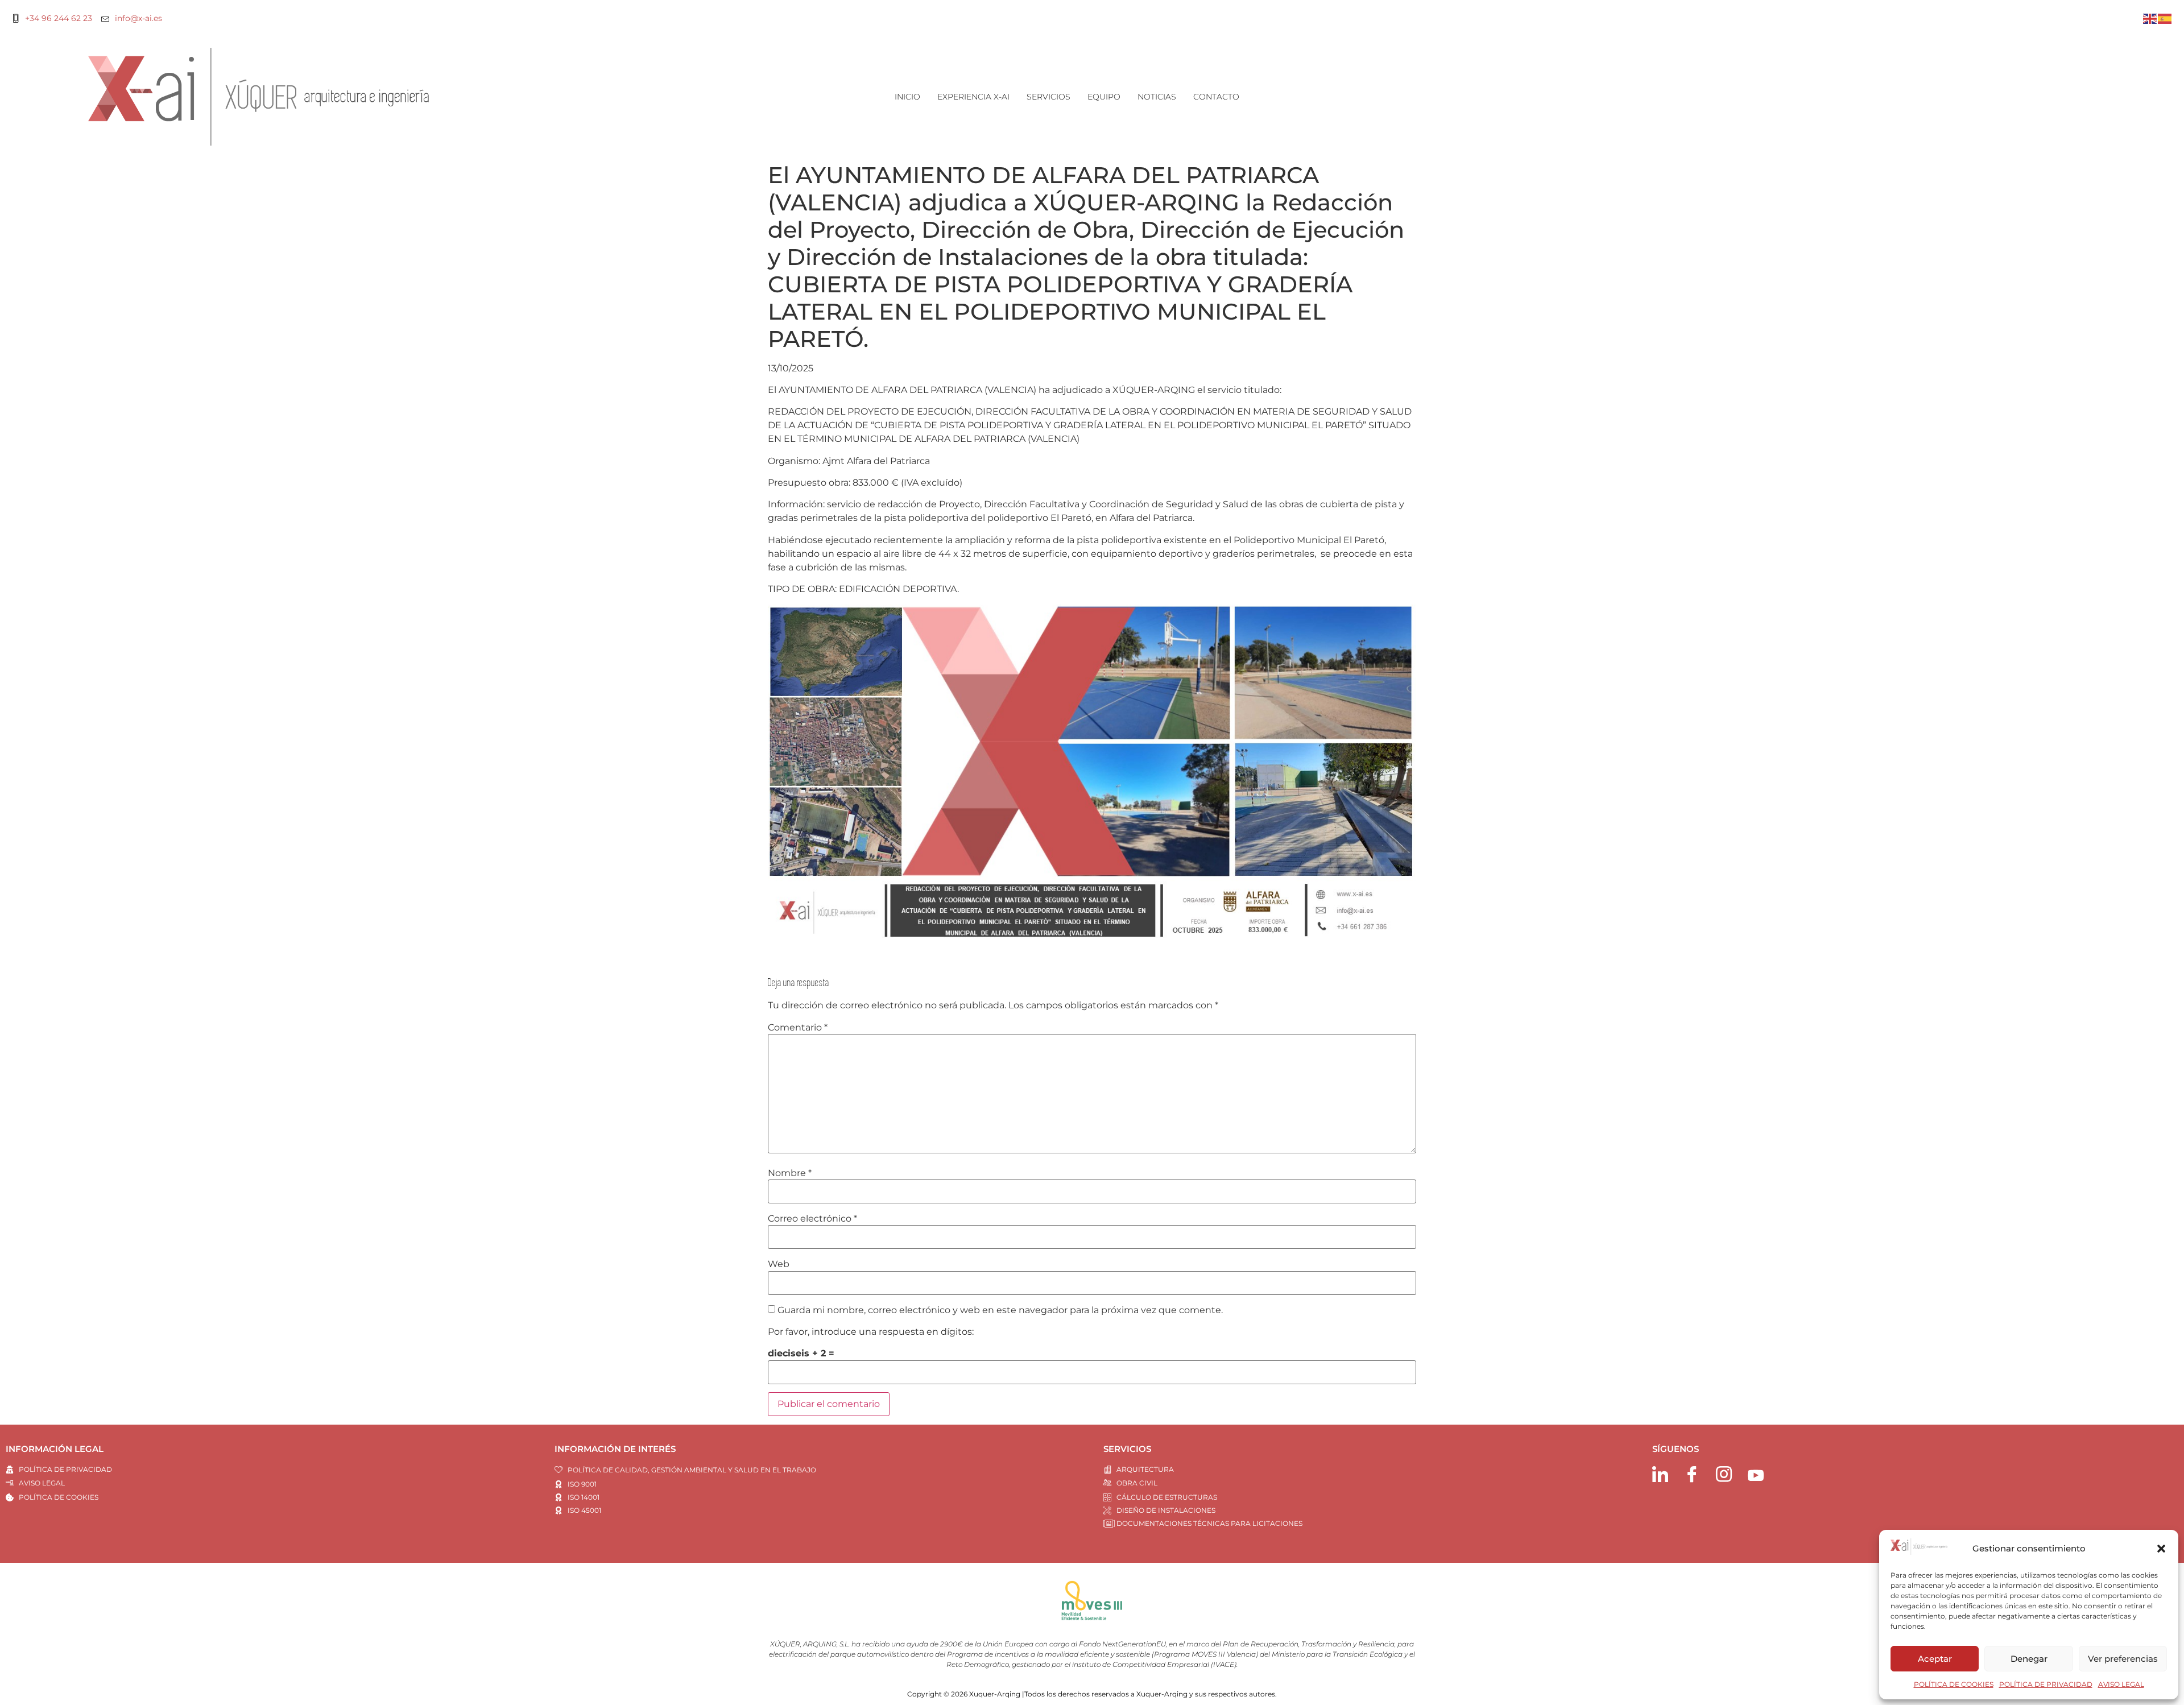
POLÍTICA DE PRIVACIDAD (2046, 1684)
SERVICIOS (1048, 97)
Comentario (798, 1028)
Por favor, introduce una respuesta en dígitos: (871, 1332)
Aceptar (1935, 1659)
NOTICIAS (1157, 97)
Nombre (790, 1173)
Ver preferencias (2123, 1659)
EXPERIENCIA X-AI (973, 97)
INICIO (907, 97)
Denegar (2029, 1659)
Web (779, 1264)
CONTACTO (1216, 97)
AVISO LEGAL (2121, 1684)
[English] (2150, 18)
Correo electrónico (812, 1219)
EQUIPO (1104, 97)
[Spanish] (2165, 18)
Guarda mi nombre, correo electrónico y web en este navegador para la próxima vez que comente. (1000, 1310)
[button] (2161, 1549)
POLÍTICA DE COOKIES (1954, 1684)
